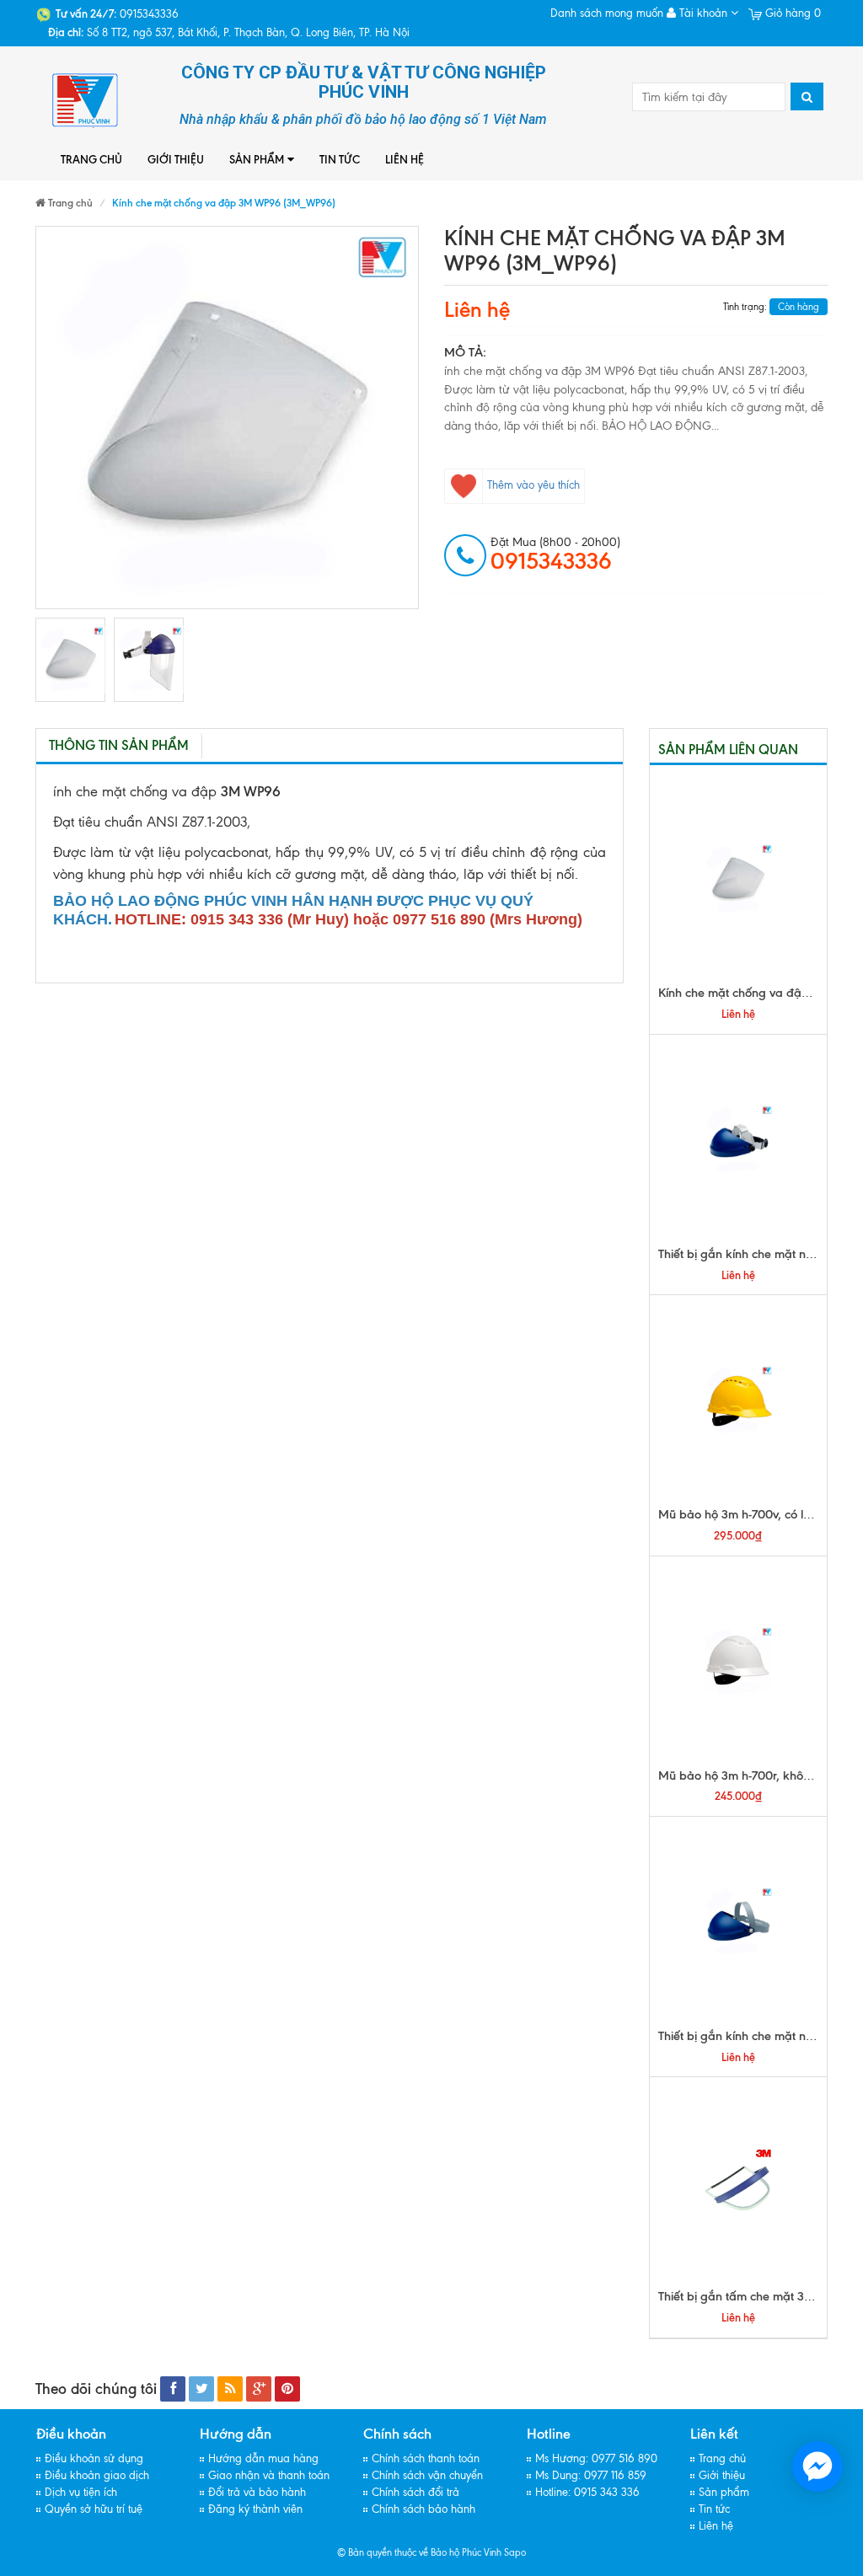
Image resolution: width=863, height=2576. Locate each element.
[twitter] (201, 2389)
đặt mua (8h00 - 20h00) (555, 554)
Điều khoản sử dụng (94, 2458)
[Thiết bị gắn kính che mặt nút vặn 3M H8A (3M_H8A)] (739, 1140)
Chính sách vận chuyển (427, 2475)
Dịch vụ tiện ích (81, 2492)
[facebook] (173, 2389)
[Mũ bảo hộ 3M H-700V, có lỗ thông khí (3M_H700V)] (739, 1400)
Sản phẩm (257, 159)
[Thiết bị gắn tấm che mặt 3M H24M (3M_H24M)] (739, 2182)
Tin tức (340, 159)
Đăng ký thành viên (255, 2509)
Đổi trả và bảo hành (257, 2492)
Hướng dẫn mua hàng (263, 2458)
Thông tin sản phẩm (119, 745)
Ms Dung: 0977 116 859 (591, 2475)
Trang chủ (91, 159)
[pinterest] (287, 2389)
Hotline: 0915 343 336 (587, 2492)
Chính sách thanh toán (426, 2458)
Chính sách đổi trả (415, 2492)
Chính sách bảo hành (423, 2509)
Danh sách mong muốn (607, 13)
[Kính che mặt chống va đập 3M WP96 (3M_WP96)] (70, 660)
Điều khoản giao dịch (97, 2475)
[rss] (230, 2389)
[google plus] (259, 2389)
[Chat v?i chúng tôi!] (817, 2466)
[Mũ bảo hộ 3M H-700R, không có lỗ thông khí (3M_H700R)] (739, 1662)
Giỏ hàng (791, 13)
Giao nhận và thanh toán (269, 2475)
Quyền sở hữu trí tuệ (94, 2509)
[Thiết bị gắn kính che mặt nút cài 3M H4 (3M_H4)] (739, 1922)
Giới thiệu (176, 159)
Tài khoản (703, 13)
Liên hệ (405, 159)
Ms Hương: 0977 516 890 (596, 2458)
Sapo (515, 2552)
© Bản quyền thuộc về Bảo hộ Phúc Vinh (419, 2552)
